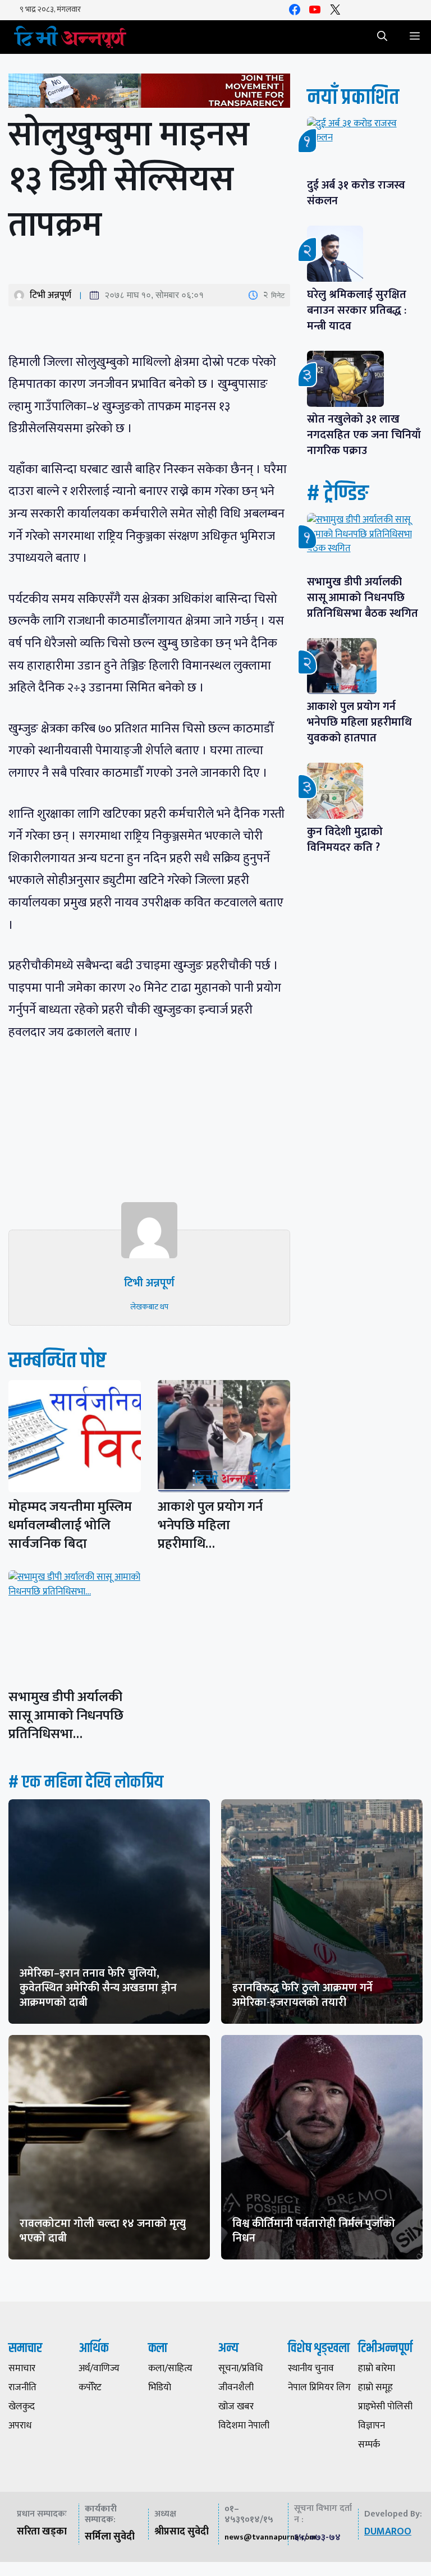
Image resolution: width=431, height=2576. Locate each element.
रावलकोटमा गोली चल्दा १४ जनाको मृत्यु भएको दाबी (103, 2231)
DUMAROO (388, 2532)
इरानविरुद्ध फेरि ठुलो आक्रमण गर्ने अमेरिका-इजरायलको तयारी (302, 1995)
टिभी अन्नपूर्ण (51, 295)
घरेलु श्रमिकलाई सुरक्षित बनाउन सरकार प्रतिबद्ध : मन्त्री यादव (357, 310)
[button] (382, 37)
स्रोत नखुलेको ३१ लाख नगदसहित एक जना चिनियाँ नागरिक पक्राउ (364, 435)
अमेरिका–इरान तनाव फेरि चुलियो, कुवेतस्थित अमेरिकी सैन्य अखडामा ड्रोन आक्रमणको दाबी (98, 1988)
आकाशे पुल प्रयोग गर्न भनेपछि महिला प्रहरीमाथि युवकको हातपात (359, 722)
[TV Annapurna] (70, 37)
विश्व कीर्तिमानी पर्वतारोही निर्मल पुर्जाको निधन (314, 2231)
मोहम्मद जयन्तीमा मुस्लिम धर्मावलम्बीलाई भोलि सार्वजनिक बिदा (70, 1525)
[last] (149, 93)
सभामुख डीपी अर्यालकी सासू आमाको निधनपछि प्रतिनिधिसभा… (66, 1716)
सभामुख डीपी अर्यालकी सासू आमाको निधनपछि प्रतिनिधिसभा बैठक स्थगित (363, 598)
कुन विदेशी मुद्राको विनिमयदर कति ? (349, 840)
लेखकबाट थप (149, 1307)
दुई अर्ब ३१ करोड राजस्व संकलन (356, 193)
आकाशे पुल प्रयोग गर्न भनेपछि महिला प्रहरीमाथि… (210, 1525)
